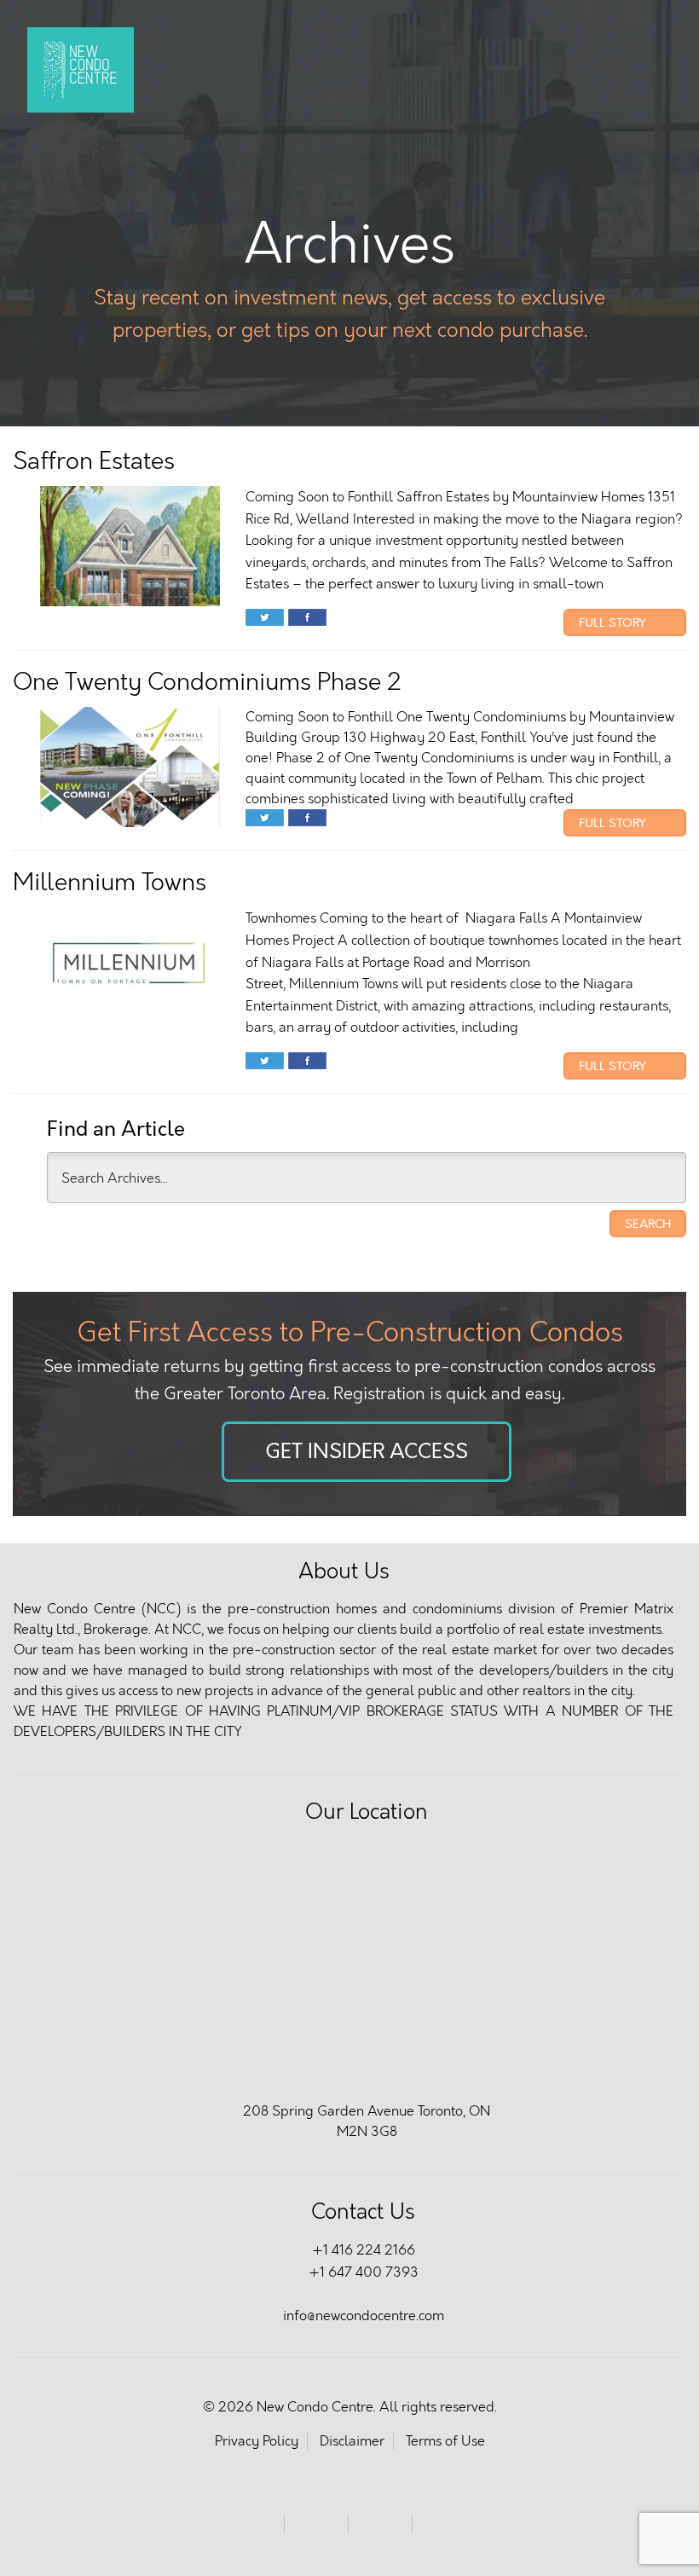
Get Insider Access (367, 1452)
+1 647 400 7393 (364, 2272)
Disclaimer (352, 2441)
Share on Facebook (307, 619)
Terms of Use (445, 2441)
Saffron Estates (94, 461)
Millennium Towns (110, 882)
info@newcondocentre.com (364, 2316)
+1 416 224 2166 (364, 2250)
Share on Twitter (265, 619)
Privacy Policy (257, 2441)
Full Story (614, 622)
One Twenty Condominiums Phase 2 (207, 682)
